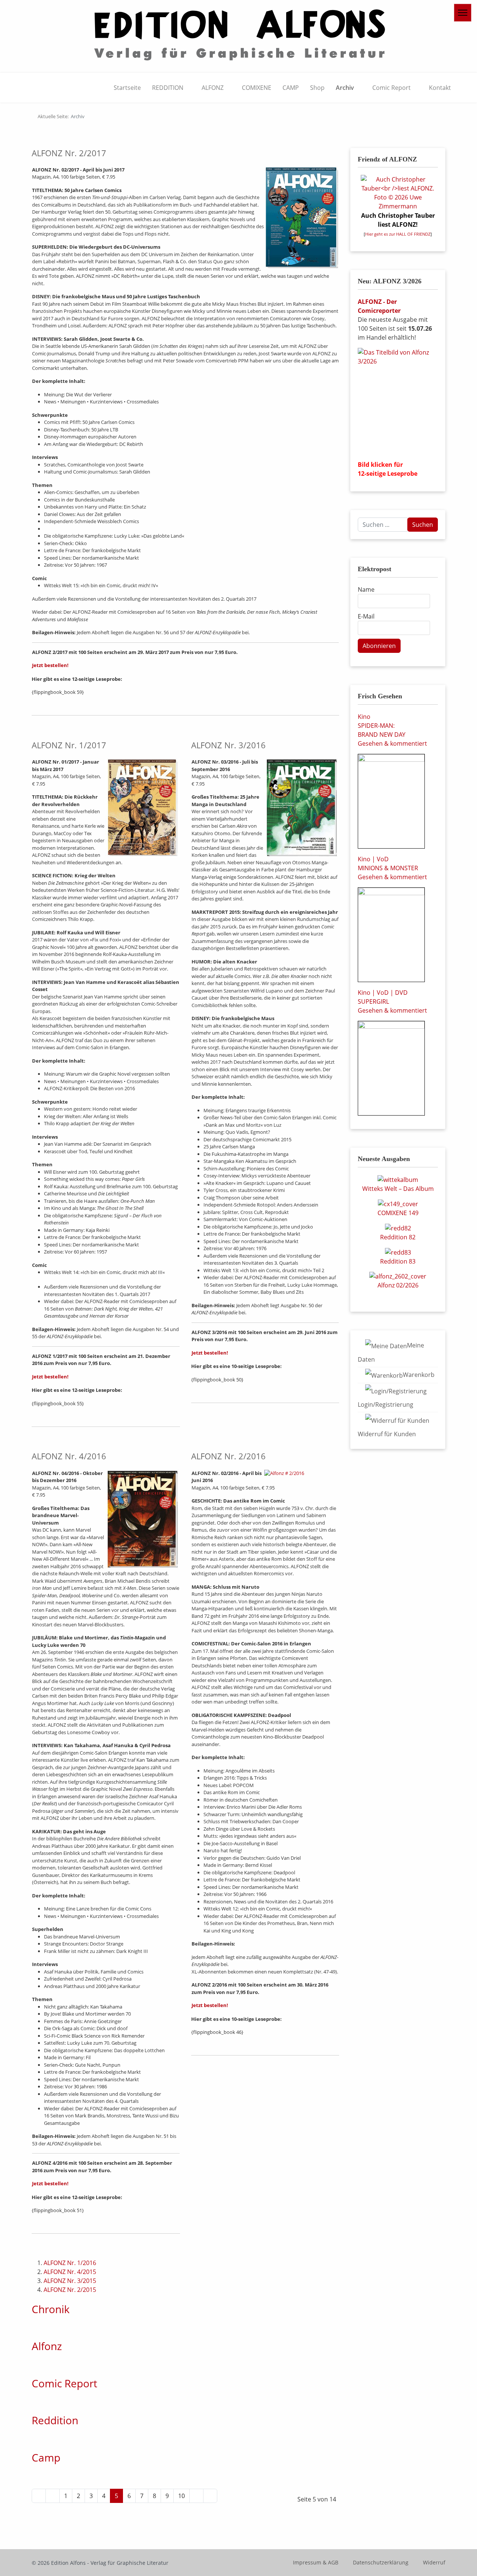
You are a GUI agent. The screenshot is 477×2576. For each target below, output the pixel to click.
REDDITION (168, 88)
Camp (46, 2457)
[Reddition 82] (398, 1227)
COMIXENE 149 (398, 1213)
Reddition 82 (398, 1237)
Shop (317, 88)
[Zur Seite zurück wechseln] (53, 2496)
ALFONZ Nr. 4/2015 (70, 2272)
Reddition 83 (398, 1261)
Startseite (127, 88)
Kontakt (440, 88)
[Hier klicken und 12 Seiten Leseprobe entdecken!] (398, 401)
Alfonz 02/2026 (398, 1285)
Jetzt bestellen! (50, 665)
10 (181, 2496)
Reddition (55, 2420)
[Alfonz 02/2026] (398, 1276)
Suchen (423, 525)
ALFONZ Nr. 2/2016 (228, 1456)
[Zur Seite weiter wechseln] (196, 2496)
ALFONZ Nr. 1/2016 (70, 2263)
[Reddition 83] (398, 1252)
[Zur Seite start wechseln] (39, 2496)
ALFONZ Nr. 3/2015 (70, 2281)
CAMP (291, 88)
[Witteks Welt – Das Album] (398, 1179)
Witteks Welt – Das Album (398, 1189)
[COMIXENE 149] (398, 1203)
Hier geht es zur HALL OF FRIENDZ (398, 234)
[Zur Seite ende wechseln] (210, 2496)
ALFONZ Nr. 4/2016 (69, 1456)
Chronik (51, 2309)
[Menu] (463, 13)
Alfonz (47, 2346)
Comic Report (391, 88)
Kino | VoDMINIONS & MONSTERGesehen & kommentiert (392, 868)
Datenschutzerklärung (381, 2562)
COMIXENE (257, 88)
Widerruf (434, 2562)
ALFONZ (213, 88)
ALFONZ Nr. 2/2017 (69, 153)
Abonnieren (379, 646)
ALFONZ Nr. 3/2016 (228, 745)
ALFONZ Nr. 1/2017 (69, 745)
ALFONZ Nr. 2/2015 (70, 2290)
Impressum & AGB (316, 2562)
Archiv (345, 88)
